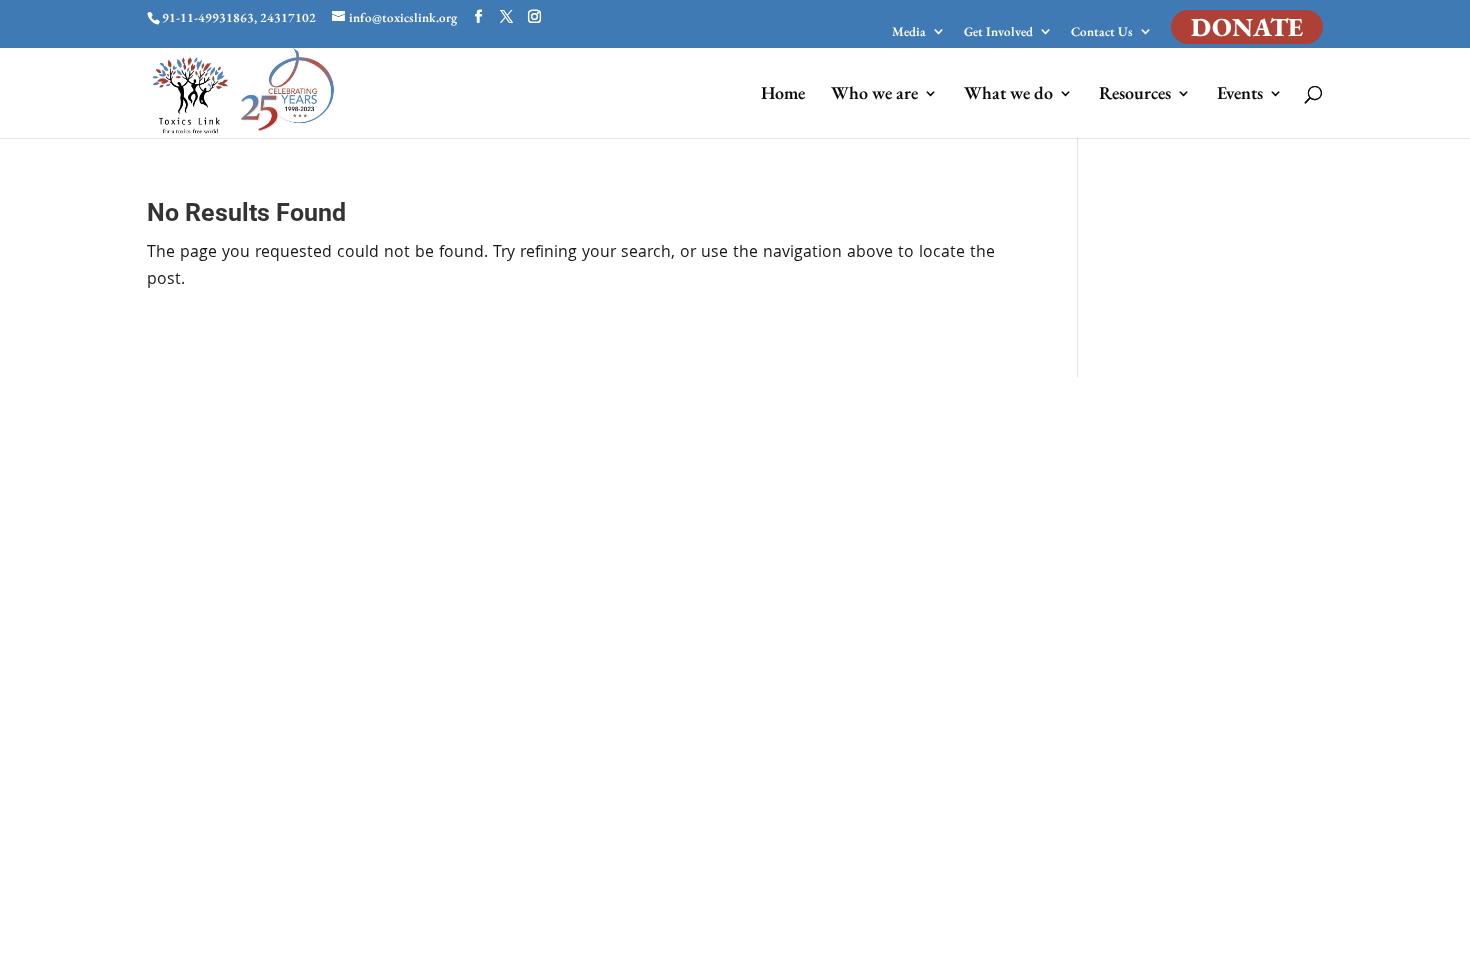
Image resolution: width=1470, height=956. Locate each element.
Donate (1247, 27)
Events (1240, 95)
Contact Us (1102, 32)
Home (783, 95)
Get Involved (998, 32)
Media (909, 32)
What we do (1008, 95)
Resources (1135, 95)
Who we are (874, 95)
